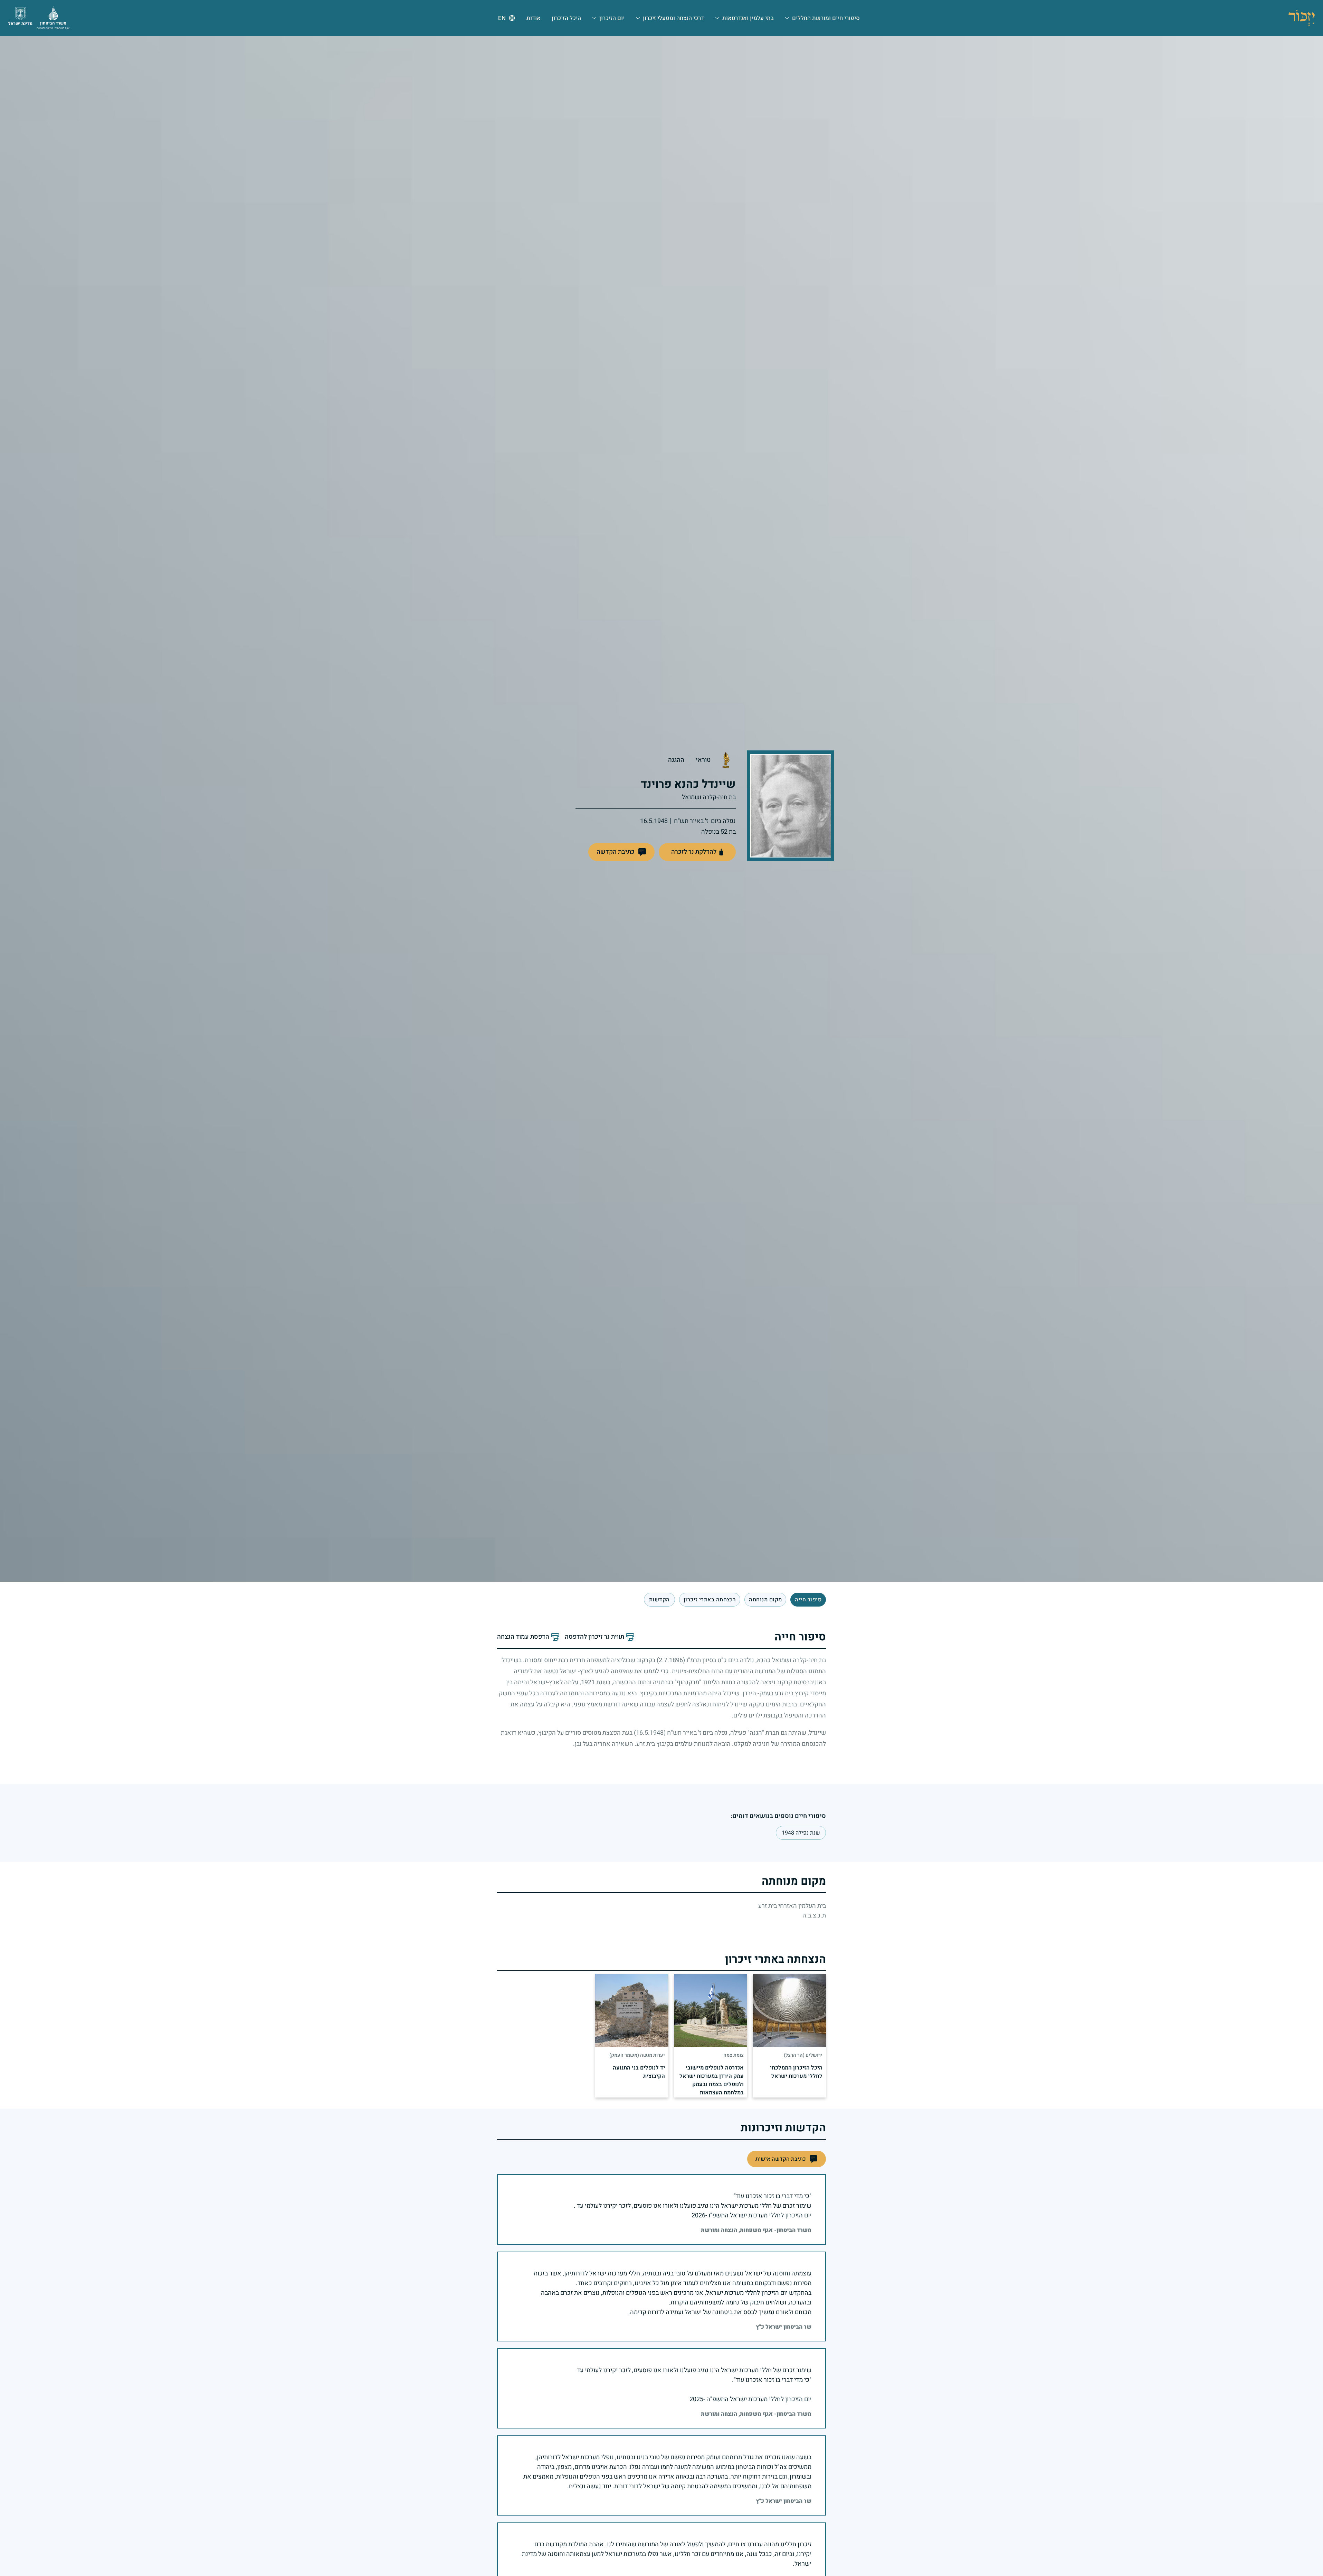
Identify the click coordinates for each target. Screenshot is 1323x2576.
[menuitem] (822, 18)
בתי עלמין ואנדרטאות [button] (748, 18)
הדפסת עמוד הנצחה (523, 1637)
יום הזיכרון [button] (612, 18)
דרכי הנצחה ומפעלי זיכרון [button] (673, 18)
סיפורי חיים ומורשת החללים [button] (826, 18)
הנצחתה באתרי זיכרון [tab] (710, 1600)
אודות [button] (534, 18)
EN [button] (502, 18)
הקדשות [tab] (659, 1600)
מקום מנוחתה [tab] (765, 1600)
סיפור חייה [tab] (808, 1600)
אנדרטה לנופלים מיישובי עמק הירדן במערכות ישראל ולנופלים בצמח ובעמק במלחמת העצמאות (712, 2080)
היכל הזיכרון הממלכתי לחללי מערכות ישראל (796, 2072)
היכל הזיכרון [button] (566, 18)
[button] (621, 852)
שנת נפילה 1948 (801, 1833)
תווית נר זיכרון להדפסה (594, 1637)
